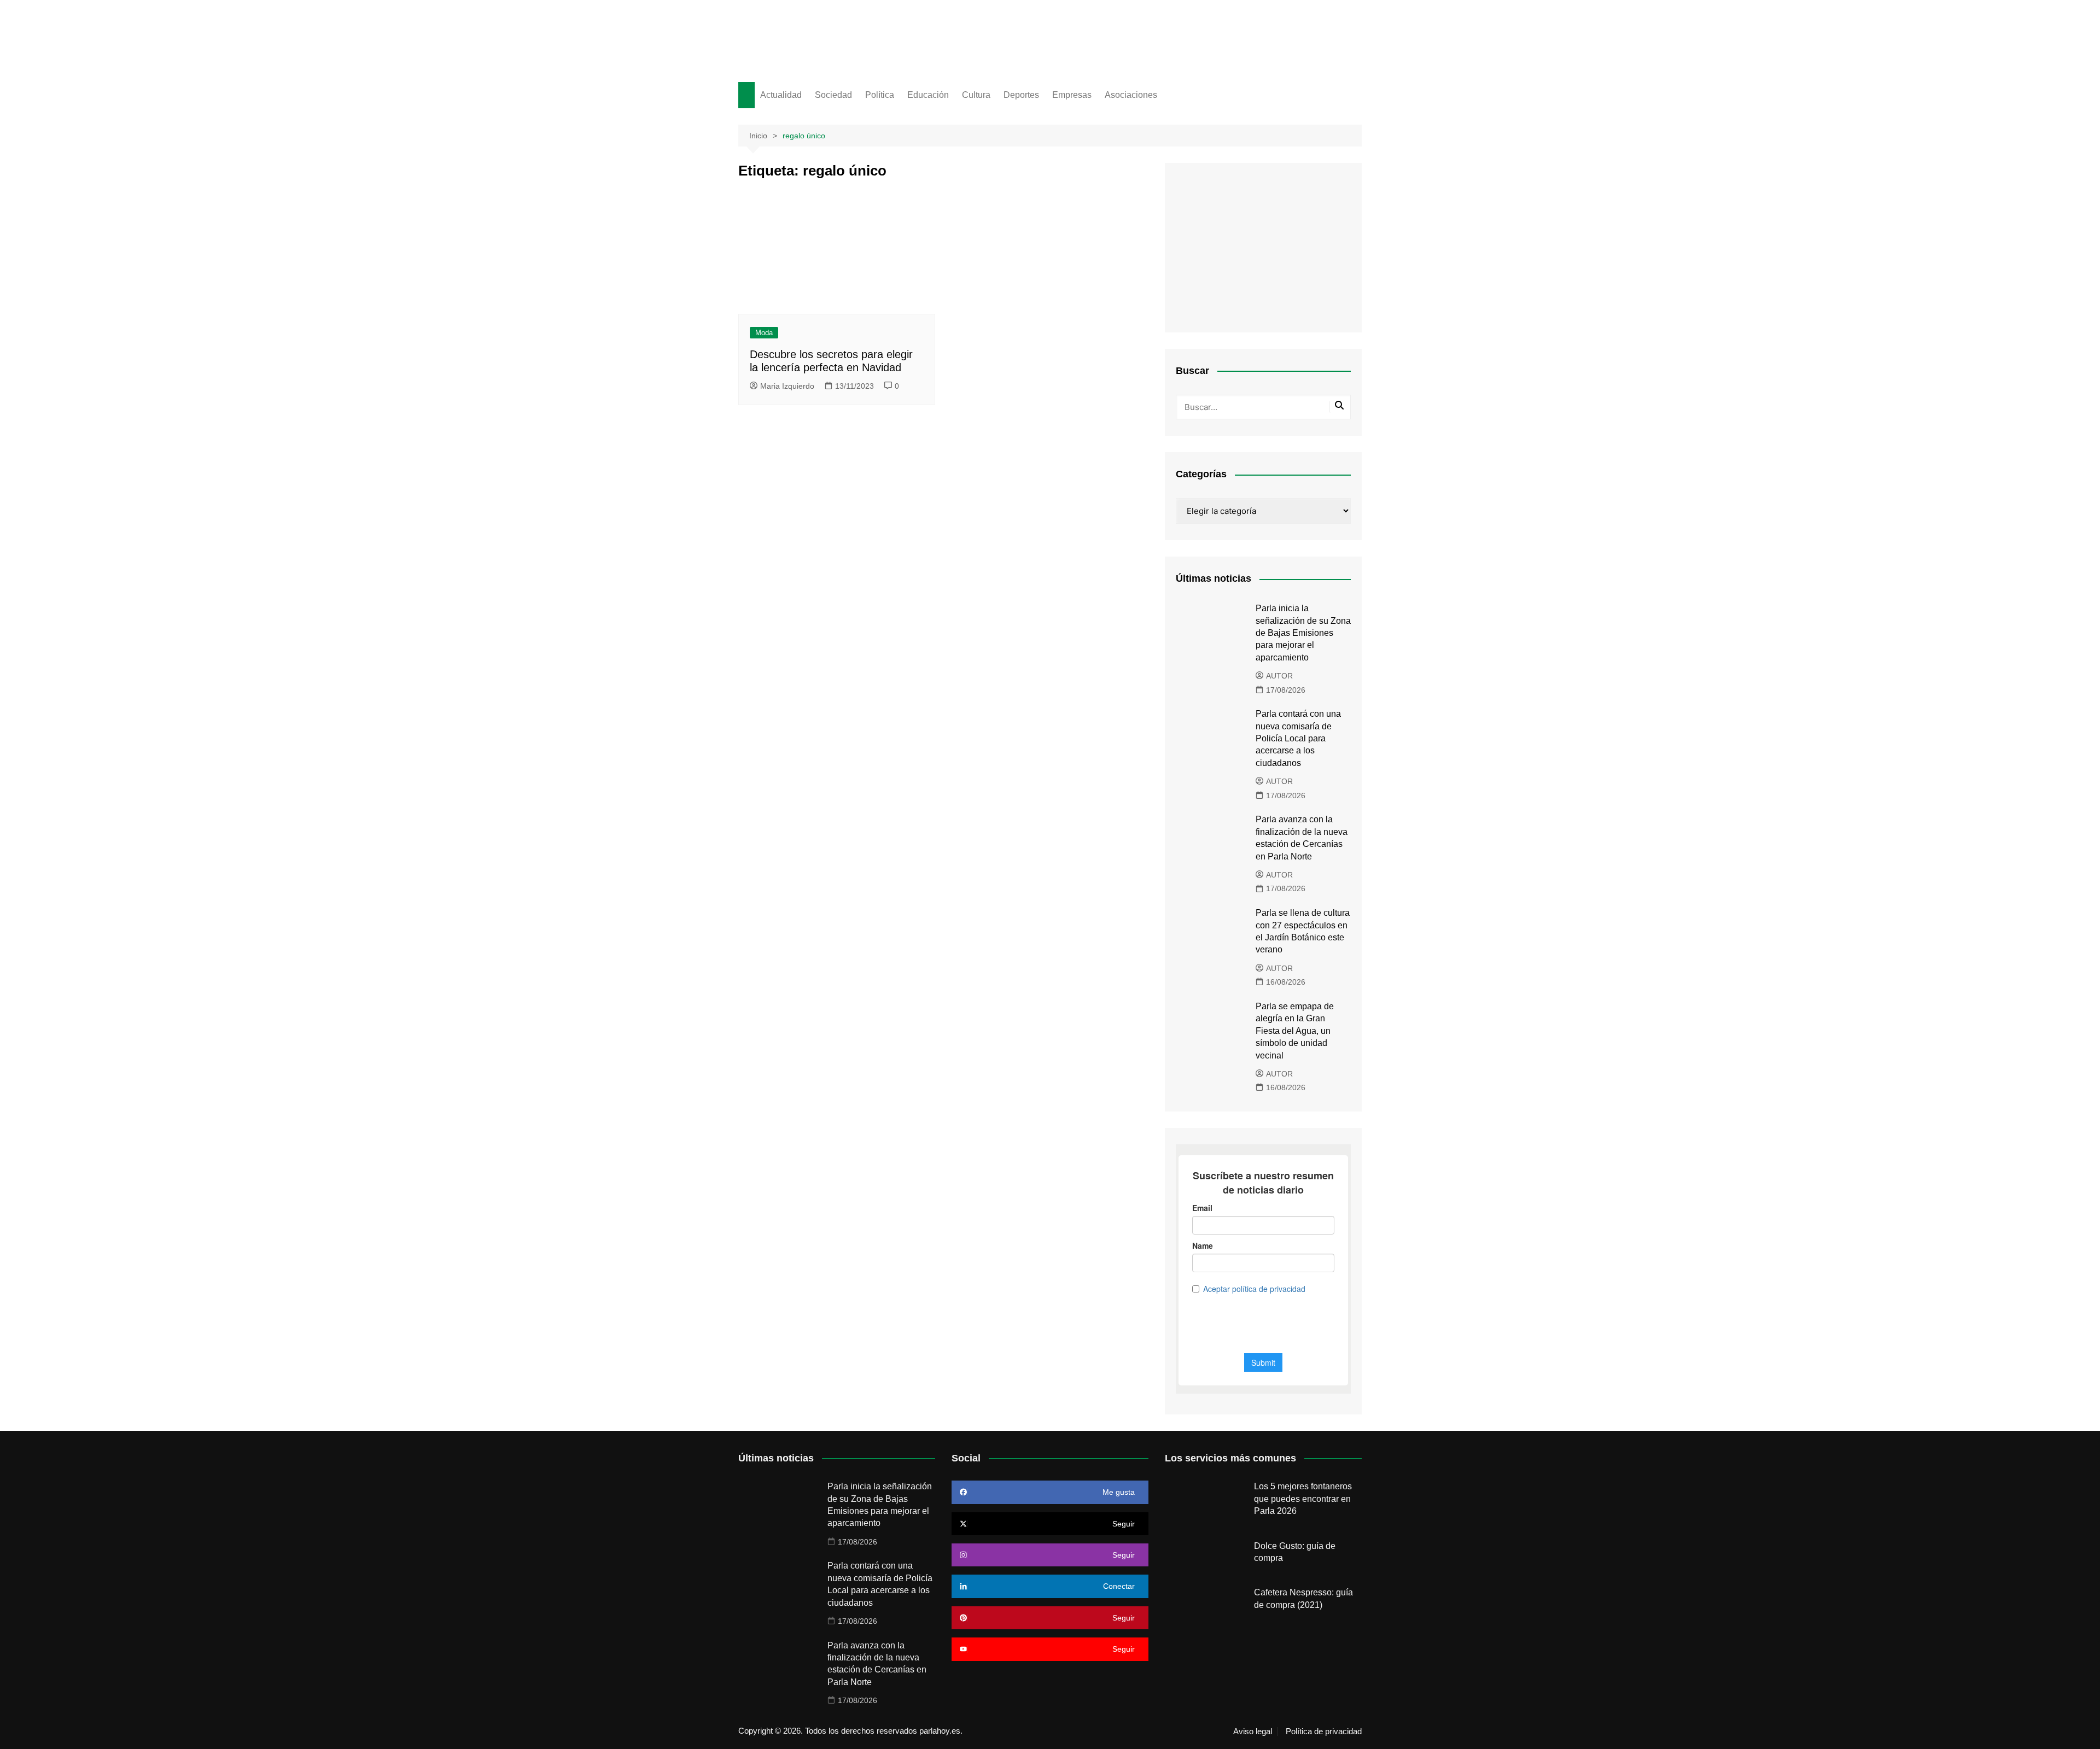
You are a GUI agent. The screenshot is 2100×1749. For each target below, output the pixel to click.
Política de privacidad (1324, 1732)
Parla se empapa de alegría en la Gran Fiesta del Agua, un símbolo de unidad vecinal (1295, 1031)
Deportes (1021, 95)
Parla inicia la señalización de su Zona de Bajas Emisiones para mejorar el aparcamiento (1303, 633)
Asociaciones (1131, 95)
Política (880, 95)
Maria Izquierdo (787, 386)
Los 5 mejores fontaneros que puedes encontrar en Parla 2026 (1303, 1499)
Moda (764, 333)
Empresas (1072, 95)
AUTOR (1279, 676)
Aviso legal (1253, 1732)
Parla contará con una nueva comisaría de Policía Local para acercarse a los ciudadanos (1298, 738)
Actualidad (781, 95)
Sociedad (833, 95)
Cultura (976, 95)
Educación (928, 95)
